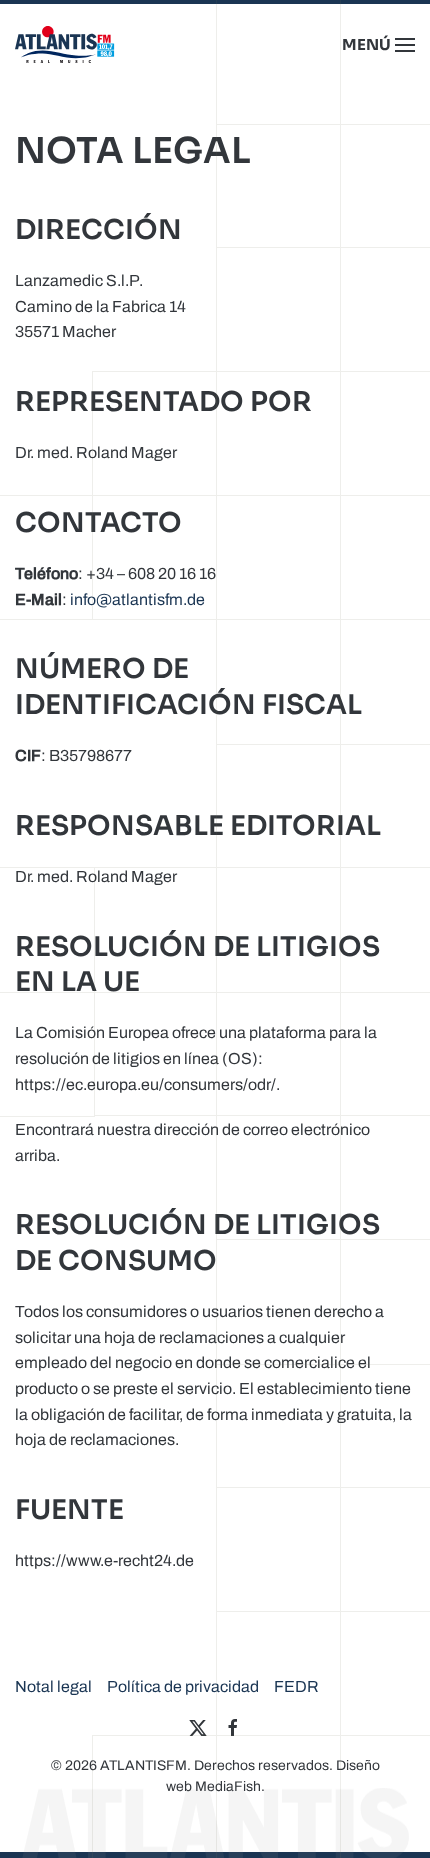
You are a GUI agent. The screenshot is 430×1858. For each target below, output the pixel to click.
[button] (378, 45)
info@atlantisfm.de (137, 599)
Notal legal (53, 1686)
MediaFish (228, 1786)
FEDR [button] (296, 1686)
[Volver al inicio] (65, 45)
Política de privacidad (183, 1686)
